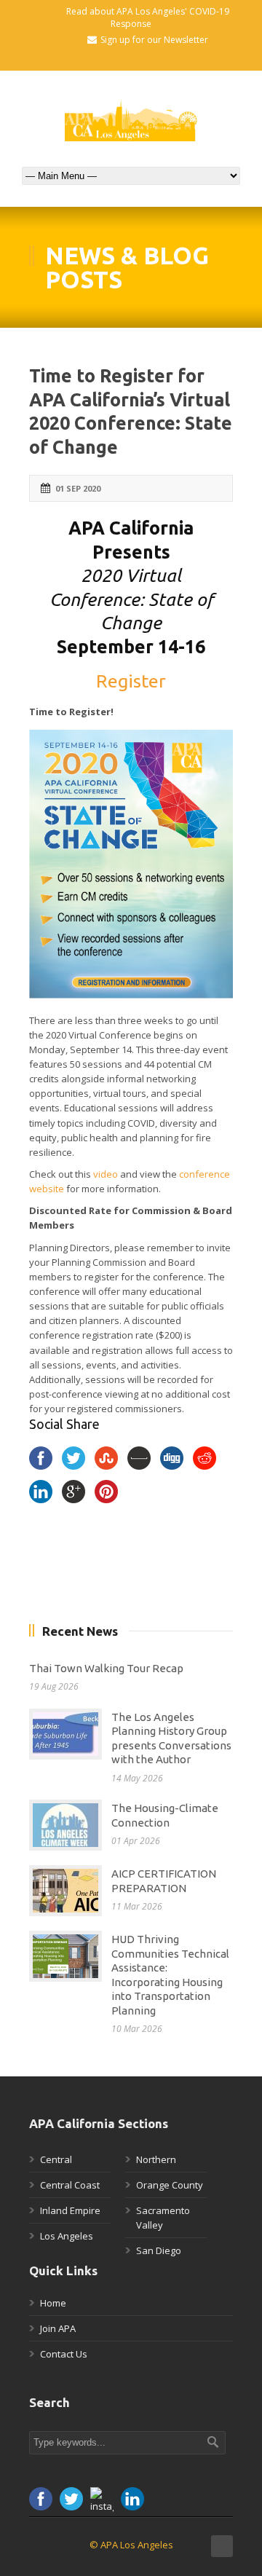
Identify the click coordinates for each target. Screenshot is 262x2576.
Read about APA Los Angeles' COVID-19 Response (148, 17)
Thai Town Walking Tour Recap (106, 1668)
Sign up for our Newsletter (154, 40)
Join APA (58, 2328)
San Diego (159, 2250)
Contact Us (64, 2354)
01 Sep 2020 (78, 488)
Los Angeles (67, 2236)
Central (56, 2159)
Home (53, 2303)
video (106, 1174)
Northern (156, 2159)
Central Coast (70, 2185)
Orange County (170, 2185)
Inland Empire (70, 2210)
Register (131, 681)
